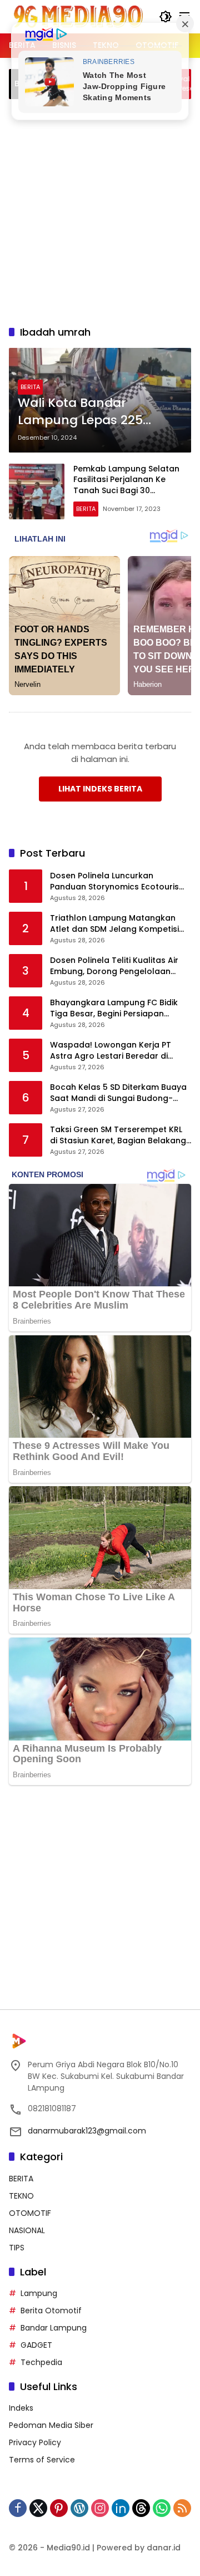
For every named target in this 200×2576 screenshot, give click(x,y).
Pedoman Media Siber (51, 2425)
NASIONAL (27, 2230)
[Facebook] (18, 2508)
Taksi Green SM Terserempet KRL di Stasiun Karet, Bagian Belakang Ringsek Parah (118, 1135)
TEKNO (21, 2196)
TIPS (17, 2248)
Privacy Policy (35, 2442)
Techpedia (41, 2362)
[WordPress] (79, 2508)
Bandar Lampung (54, 2328)
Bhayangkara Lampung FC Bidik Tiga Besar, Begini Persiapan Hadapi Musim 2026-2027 (114, 1008)
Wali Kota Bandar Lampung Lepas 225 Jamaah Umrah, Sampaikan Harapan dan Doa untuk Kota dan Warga (97, 412)
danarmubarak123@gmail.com (87, 2131)
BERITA (30, 387)
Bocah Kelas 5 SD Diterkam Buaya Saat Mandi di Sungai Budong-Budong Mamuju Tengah (118, 1093)
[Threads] (141, 2508)
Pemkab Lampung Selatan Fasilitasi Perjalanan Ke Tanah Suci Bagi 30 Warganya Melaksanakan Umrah (126, 490)
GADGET (36, 2345)
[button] (166, 17)
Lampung (39, 2293)
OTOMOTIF (30, 2213)
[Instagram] (100, 2508)
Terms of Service (42, 2460)
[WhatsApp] (162, 2508)
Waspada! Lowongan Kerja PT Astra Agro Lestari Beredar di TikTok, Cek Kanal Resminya (111, 1051)
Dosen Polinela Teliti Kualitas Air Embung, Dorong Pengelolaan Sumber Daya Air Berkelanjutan (114, 966)
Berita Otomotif (51, 2310)
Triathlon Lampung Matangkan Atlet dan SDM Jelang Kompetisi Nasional (114, 924)
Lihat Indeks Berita (100, 789)
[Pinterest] (59, 2508)
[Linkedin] (121, 2508)
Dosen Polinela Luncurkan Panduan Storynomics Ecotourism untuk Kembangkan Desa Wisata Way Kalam (118, 881)
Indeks (21, 2408)
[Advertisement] (100, 210)
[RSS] (182, 2508)
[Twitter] (38, 2508)
